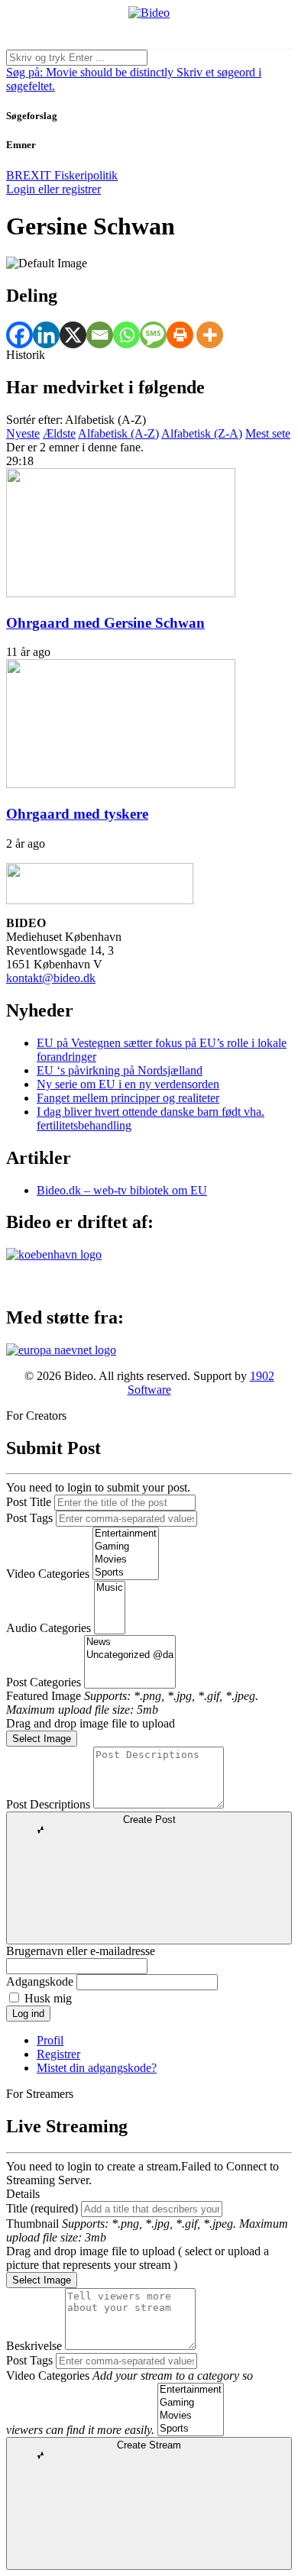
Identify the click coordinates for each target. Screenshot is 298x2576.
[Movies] (126, 1560)
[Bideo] (149, 13)
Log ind (28, 2014)
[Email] (100, 335)
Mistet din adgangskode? (97, 2068)
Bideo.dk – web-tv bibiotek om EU (122, 1190)
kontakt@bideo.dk (51, 978)
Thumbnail (32, 2224)
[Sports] (126, 1573)
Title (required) (42, 2208)
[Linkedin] (46, 335)
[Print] (180, 335)
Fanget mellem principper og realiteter (128, 1098)
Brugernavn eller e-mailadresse (81, 1951)
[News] (130, 1642)
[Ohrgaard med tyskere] (121, 784)
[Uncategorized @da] (130, 1655)
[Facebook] (19, 335)
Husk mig (48, 1998)
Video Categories (48, 1574)
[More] (210, 335)
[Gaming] (126, 1547)
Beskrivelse (34, 2346)
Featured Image (44, 1696)
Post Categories (44, 1682)
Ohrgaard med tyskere (77, 814)
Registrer (58, 2054)
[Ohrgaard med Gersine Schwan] (121, 593)
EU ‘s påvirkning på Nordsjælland (120, 1070)
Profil (50, 2040)
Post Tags (29, 1518)
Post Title (29, 1502)
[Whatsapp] (126, 335)
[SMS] (153, 335)
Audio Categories (49, 1628)
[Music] (110, 1588)
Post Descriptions (48, 1804)
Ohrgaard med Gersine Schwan (105, 623)
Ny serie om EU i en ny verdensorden (128, 1084)
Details (23, 2194)
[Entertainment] (126, 1534)
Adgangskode (40, 1981)
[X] (73, 335)
